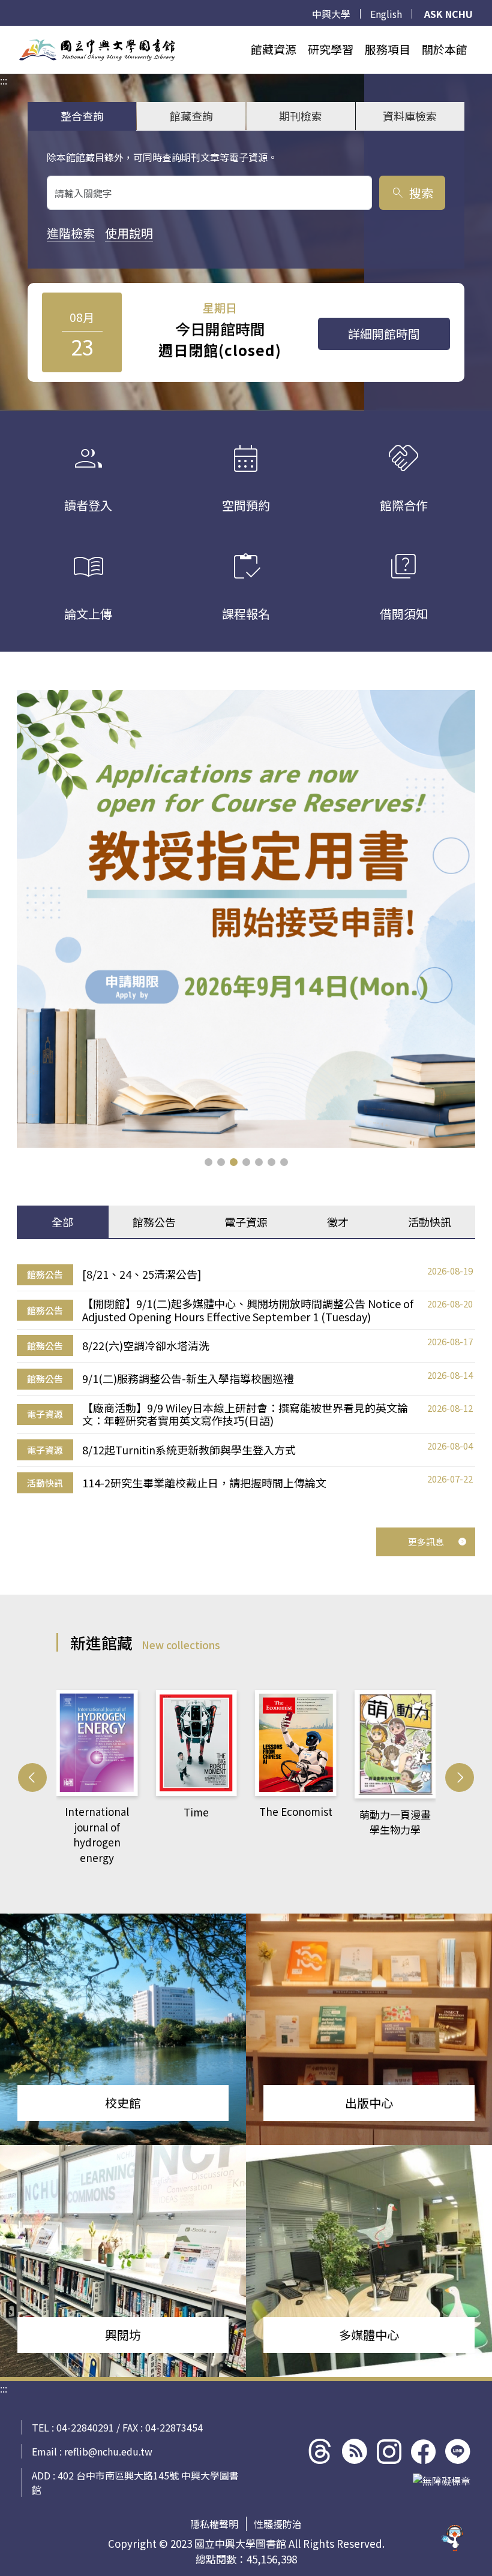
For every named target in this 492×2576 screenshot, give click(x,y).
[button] (208, 1162)
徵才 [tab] (338, 1222)
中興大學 (331, 14)
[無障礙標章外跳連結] (442, 2481)
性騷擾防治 (278, 2524)
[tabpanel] (246, 1379)
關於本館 (445, 49)
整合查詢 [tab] (82, 116)
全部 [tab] (62, 1222)
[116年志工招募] (246, 919)
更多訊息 (426, 1542)
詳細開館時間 (384, 334)
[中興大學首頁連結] (97, 50)
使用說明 (129, 233)
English (386, 14)
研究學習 (331, 49)
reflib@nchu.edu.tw (108, 2451)
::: (4, 33)
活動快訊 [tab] (430, 1222)
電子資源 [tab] (246, 1222)
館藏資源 (274, 49)
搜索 (412, 193)
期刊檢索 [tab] (301, 116)
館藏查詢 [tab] (191, 116)
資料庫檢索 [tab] (410, 116)
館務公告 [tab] (154, 1222)
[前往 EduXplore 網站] (453, 2531)
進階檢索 (71, 233)
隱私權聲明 (214, 2524)
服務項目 (388, 49)
